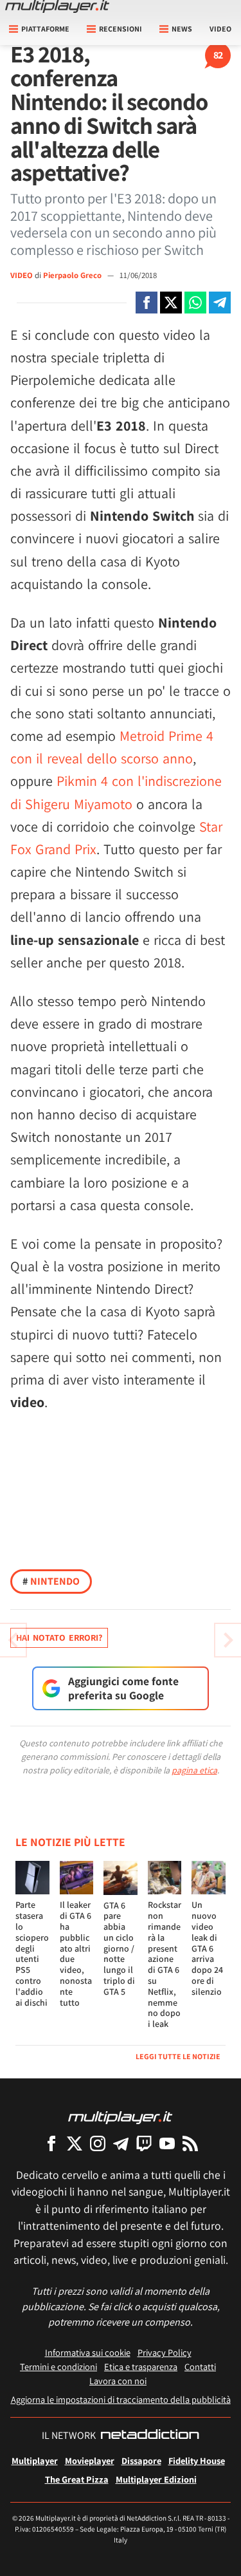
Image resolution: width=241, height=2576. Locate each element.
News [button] (182, 29)
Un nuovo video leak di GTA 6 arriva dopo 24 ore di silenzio (207, 1948)
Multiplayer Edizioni (156, 2479)
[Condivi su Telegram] (220, 303)
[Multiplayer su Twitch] (144, 2143)
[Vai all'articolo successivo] (13, 1640)
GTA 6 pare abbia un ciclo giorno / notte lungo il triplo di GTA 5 (119, 1948)
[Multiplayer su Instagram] (98, 2143)
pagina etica (194, 1770)
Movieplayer (90, 2460)
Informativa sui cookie (88, 2352)
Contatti (200, 2366)
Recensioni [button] (121, 29)
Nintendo (51, 1581)
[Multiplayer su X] (75, 2143)
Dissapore (141, 2460)
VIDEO (22, 275)
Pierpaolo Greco (73, 275)
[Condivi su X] (171, 303)
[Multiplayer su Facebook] (51, 2143)
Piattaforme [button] (45, 29)
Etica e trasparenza (141, 2366)
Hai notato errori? (59, 1638)
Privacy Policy (165, 2352)
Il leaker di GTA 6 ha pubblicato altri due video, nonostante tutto (76, 1953)
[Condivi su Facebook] (147, 303)
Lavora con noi (118, 2381)
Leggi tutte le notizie (178, 2056)
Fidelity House (197, 2460)
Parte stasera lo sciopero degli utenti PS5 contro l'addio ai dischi (32, 1953)
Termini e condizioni (58, 2366)
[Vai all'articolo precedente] (228, 1640)
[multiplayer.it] (120, 2117)
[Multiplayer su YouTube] (167, 2143)
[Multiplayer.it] (57, 6)
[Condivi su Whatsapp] (195, 303)
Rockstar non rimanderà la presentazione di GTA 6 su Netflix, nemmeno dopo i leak (165, 1964)
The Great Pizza (77, 2479)
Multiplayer (35, 2460)
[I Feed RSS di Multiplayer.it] (190, 2143)
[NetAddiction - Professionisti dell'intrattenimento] (150, 2436)
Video (220, 29)
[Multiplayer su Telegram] (121, 2143)
